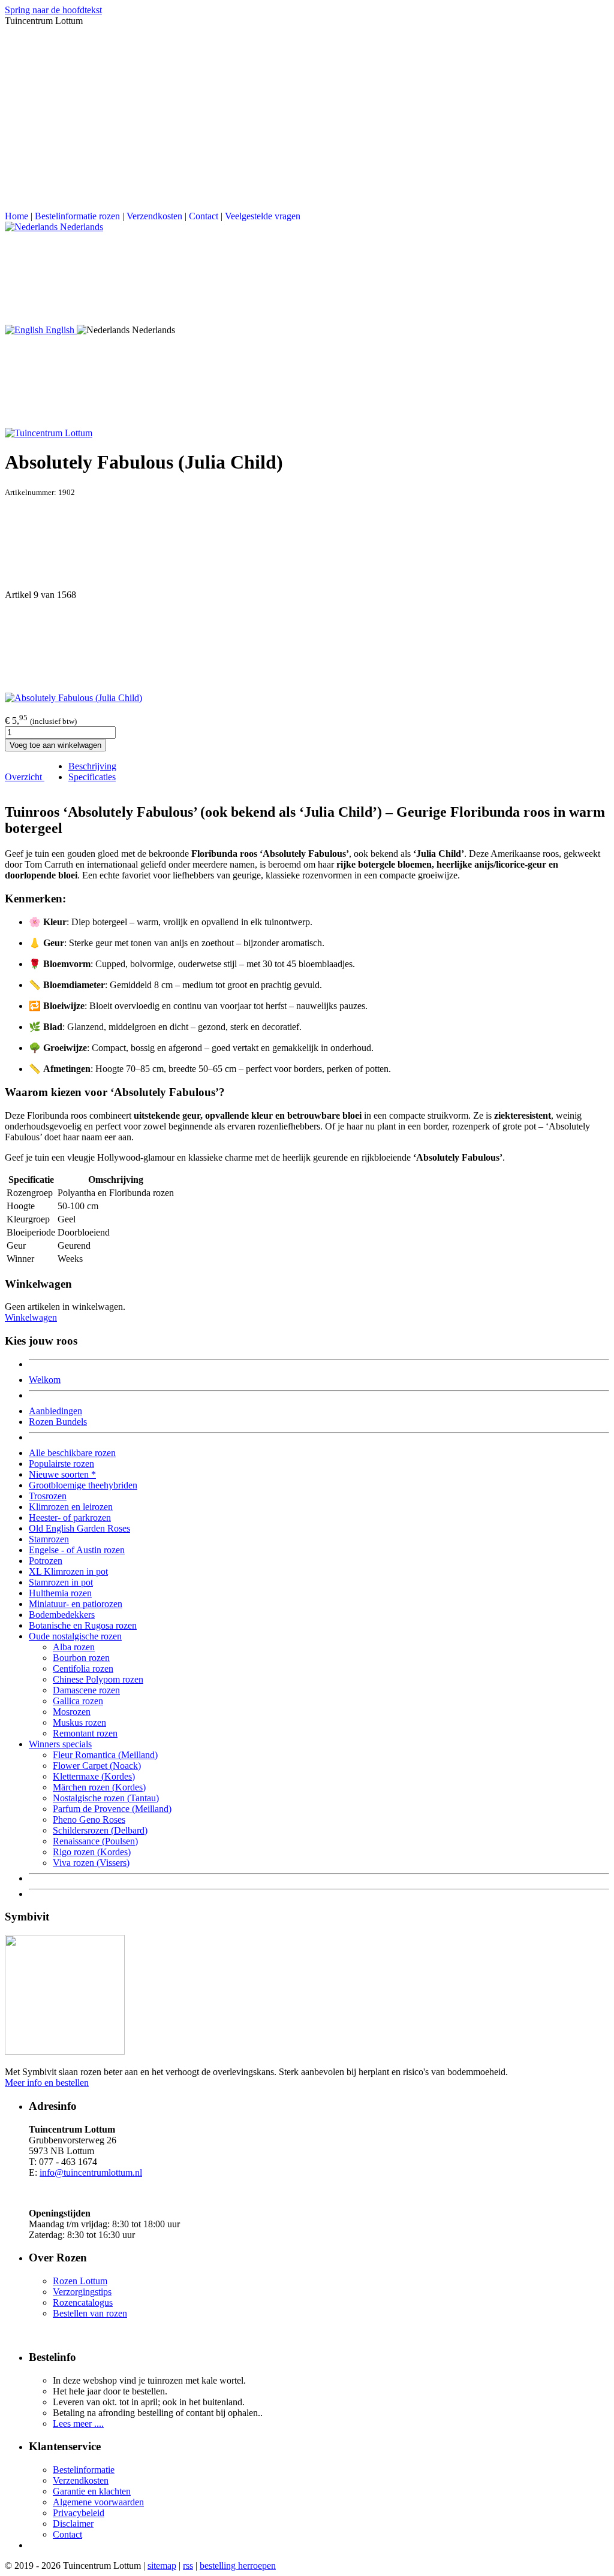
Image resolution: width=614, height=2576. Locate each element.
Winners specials (60, 1744)
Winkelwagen (31, 1317)
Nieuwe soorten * (62, 1474)
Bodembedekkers (62, 1615)
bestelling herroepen (238, 2566)
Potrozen (46, 1561)
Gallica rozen (78, 1701)
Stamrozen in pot (61, 1582)
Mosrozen (72, 1712)
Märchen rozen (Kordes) (99, 1787)
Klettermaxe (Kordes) (94, 1776)
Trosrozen (48, 1496)
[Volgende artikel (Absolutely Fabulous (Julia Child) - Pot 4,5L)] (307, 647)
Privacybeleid (79, 2513)
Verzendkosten (154, 216)
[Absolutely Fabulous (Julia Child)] (73, 698)
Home (16, 216)
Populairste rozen (61, 1464)
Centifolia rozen (83, 1668)
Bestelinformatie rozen (77, 216)
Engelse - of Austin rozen (77, 1550)
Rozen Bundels (58, 1422)
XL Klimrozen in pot (68, 1571)
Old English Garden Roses (79, 1528)
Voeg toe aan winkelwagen (55, 745)
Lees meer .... (78, 2424)
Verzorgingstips (82, 2292)
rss (188, 2566)
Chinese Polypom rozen (98, 1679)
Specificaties (92, 777)
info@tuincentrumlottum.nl (91, 2172)
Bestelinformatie (84, 2470)
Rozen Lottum (80, 2281)
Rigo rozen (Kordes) (92, 1852)
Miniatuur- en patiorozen (76, 1604)
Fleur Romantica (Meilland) (105, 1755)
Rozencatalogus (83, 2302)
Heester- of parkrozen (70, 1517)
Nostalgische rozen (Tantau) (106, 1798)
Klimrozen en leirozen (71, 1507)
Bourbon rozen (81, 1658)
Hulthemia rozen (60, 1593)
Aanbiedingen (55, 1411)
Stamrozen (49, 1539)
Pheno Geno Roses (89, 1819)
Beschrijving (92, 766)
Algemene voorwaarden (98, 2502)
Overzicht (25, 777)
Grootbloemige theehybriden (83, 1485)
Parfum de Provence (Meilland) (112, 1809)
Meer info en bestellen (47, 2083)
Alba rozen (74, 1647)
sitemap (162, 2566)
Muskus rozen (79, 1722)
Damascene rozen (86, 1690)
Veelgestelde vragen (263, 216)
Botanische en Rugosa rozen (83, 1625)
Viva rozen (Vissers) (91, 1863)
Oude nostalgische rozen (75, 1636)
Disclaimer (73, 2524)
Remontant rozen (85, 1733)
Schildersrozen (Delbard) (100, 1830)
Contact (204, 216)
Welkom (45, 1380)
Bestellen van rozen (90, 2313)
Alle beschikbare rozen (72, 1453)
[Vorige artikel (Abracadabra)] (307, 543)
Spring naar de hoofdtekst (53, 10)
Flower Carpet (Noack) (97, 1766)
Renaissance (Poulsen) (95, 1841)
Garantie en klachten (92, 2491)
